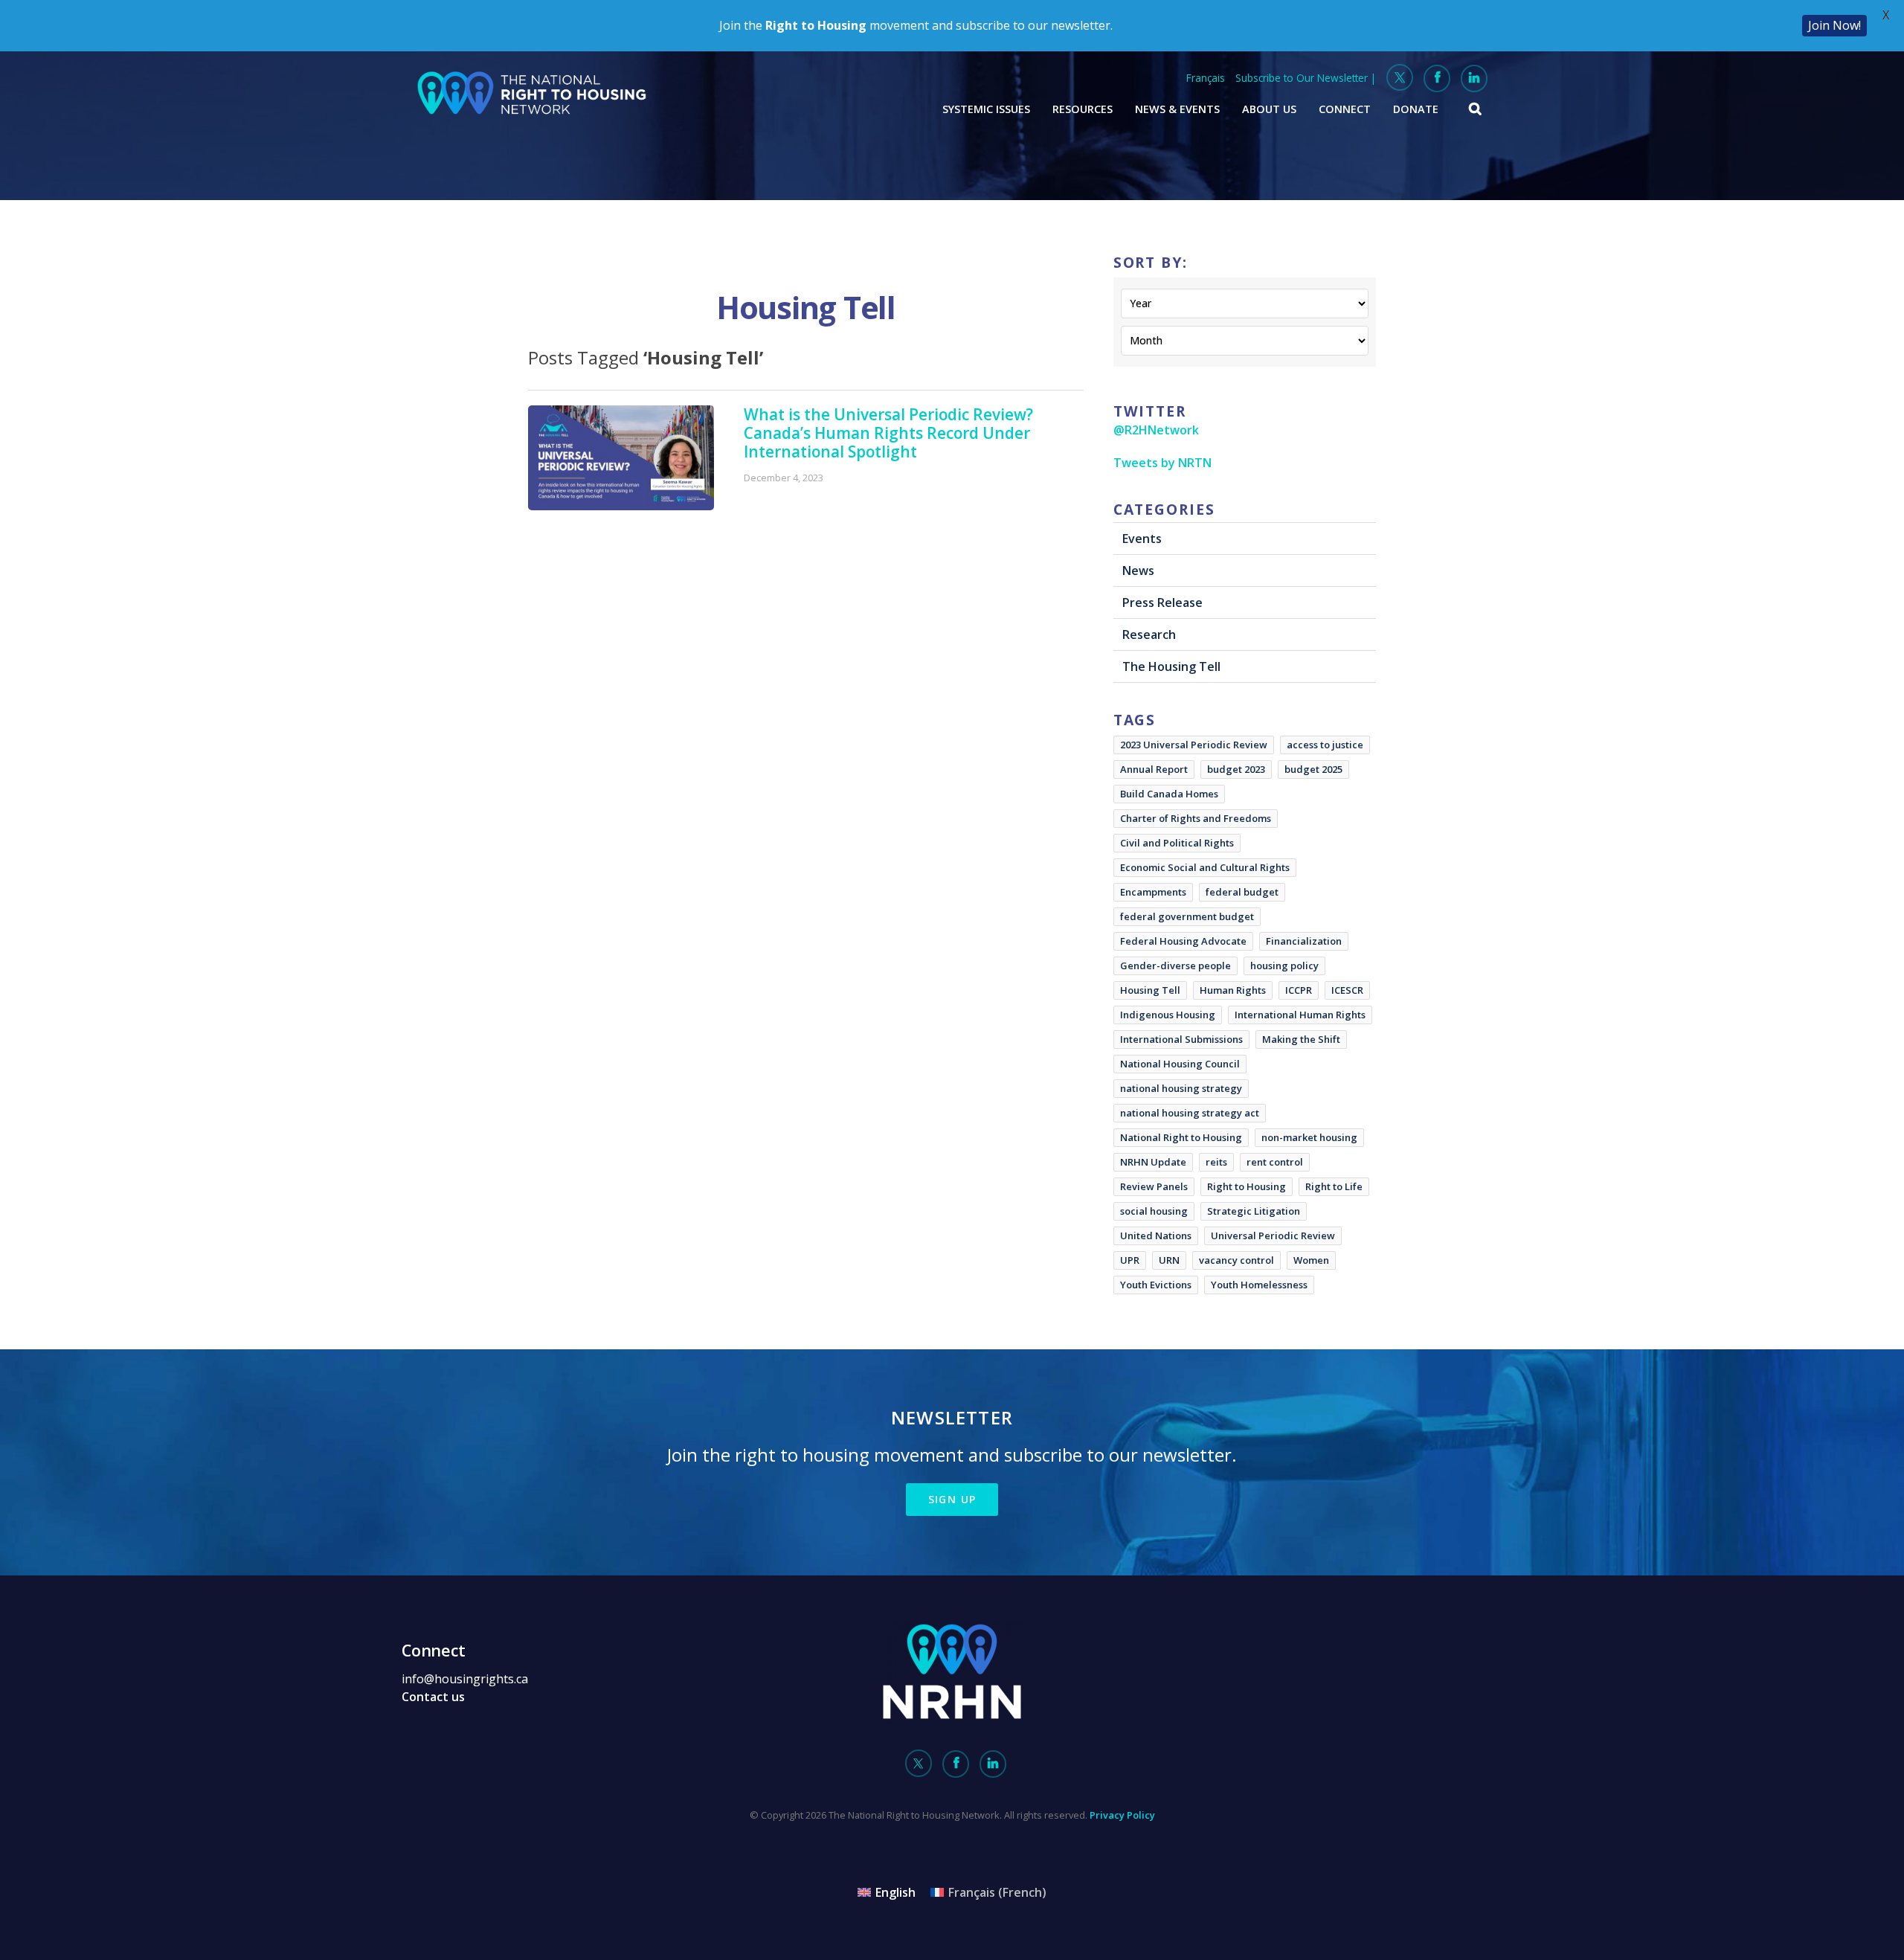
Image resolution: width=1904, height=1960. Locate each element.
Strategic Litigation (1254, 1211)
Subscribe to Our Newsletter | (1306, 78)
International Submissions (1181, 1039)
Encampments (1153, 892)
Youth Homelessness (1259, 1285)
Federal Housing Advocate (1183, 941)
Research (1149, 634)
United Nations (1156, 1236)
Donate (1416, 109)
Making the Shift (1301, 1039)
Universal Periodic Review (1273, 1236)
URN (1169, 1260)
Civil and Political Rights (1177, 843)
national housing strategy (1181, 1088)
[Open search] (1476, 109)
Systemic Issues (986, 109)
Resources (1083, 109)
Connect (1345, 109)
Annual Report (1154, 769)
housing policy (1284, 965)
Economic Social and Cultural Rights (1205, 867)
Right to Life (1334, 1186)
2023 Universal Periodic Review (1194, 745)
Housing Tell (1150, 990)
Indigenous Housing (1168, 1015)
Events (1142, 539)
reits (1216, 1162)
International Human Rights (1300, 1015)
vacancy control (1236, 1260)
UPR (1130, 1260)
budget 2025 (1313, 769)
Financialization (1304, 941)
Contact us (433, 1697)
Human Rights (1233, 990)
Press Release (1162, 603)
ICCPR (1299, 990)
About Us (1269, 109)
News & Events (1177, 109)
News (1138, 571)
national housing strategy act (1190, 1113)
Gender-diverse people (1175, 965)
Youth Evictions (1156, 1285)
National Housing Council (1180, 1064)
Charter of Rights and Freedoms (1196, 818)
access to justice (1325, 745)
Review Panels (1154, 1186)
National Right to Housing (1181, 1137)
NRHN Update (1153, 1162)
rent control (1275, 1162)
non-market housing (1309, 1137)
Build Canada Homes (1169, 794)
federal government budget (1187, 916)
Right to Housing (1247, 1186)
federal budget (1242, 892)
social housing (1154, 1211)
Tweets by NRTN (1162, 463)
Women (1311, 1260)
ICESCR (1347, 990)
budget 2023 (1236, 769)
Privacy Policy (1122, 1815)
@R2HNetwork (1156, 430)
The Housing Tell (1171, 666)
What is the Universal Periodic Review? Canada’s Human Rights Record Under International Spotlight (888, 433)
